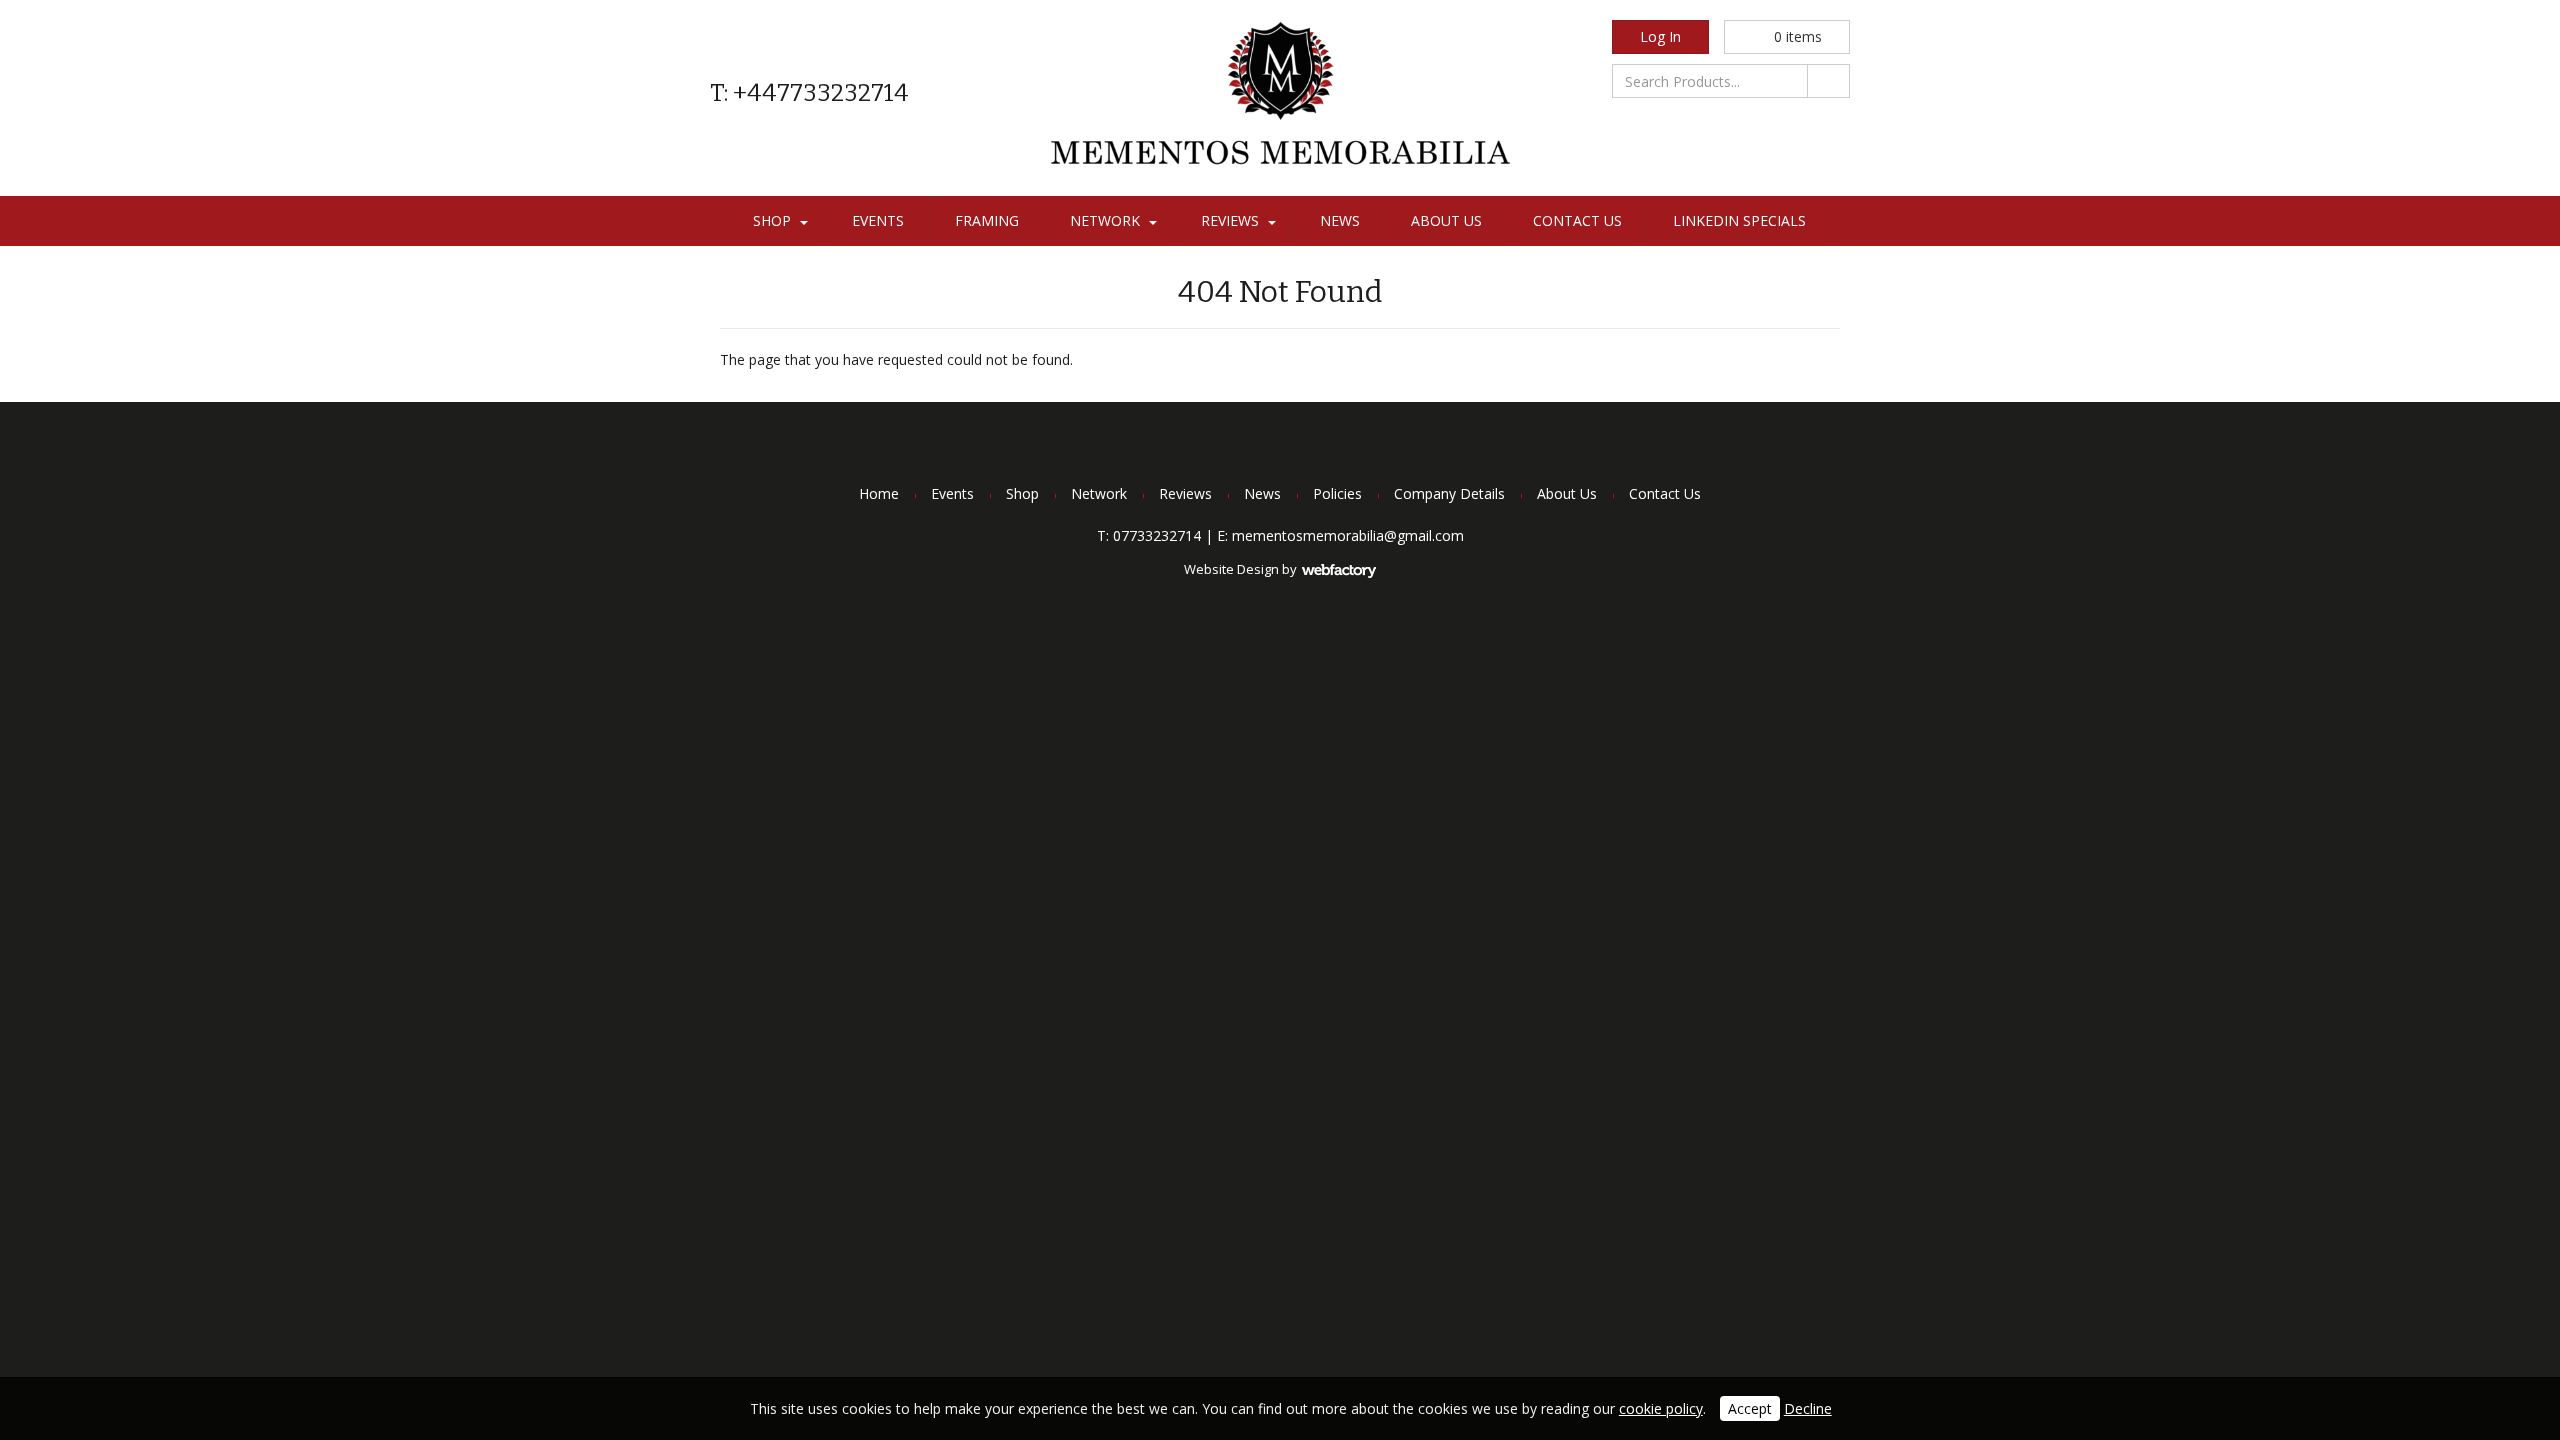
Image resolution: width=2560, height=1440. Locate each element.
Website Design (1231, 569)
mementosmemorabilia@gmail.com (1348, 535)
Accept (1750, 1408)
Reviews (1230, 220)
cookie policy (1661, 1408)
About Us (1446, 220)
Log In (1660, 36)
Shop (772, 220)
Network (1105, 220)
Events (878, 220)
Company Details (1449, 493)
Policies (1337, 493)
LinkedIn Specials (1739, 220)
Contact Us (1577, 220)
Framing (987, 220)
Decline (1808, 1408)
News (1340, 220)
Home (879, 493)
